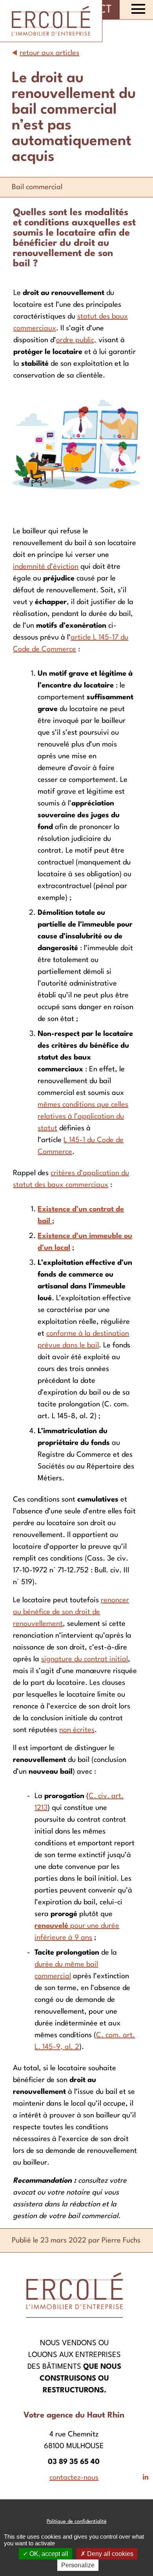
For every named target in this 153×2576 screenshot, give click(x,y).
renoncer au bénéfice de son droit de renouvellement (71, 1612)
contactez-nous (74, 2478)
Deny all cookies (109, 2554)
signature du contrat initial (85, 1659)
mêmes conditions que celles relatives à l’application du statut (83, 1117)
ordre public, (76, 340)
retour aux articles (49, 53)
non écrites (77, 1730)
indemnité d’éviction (46, 567)
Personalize (78, 2565)
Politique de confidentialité (77, 2522)
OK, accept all (48, 2554)
